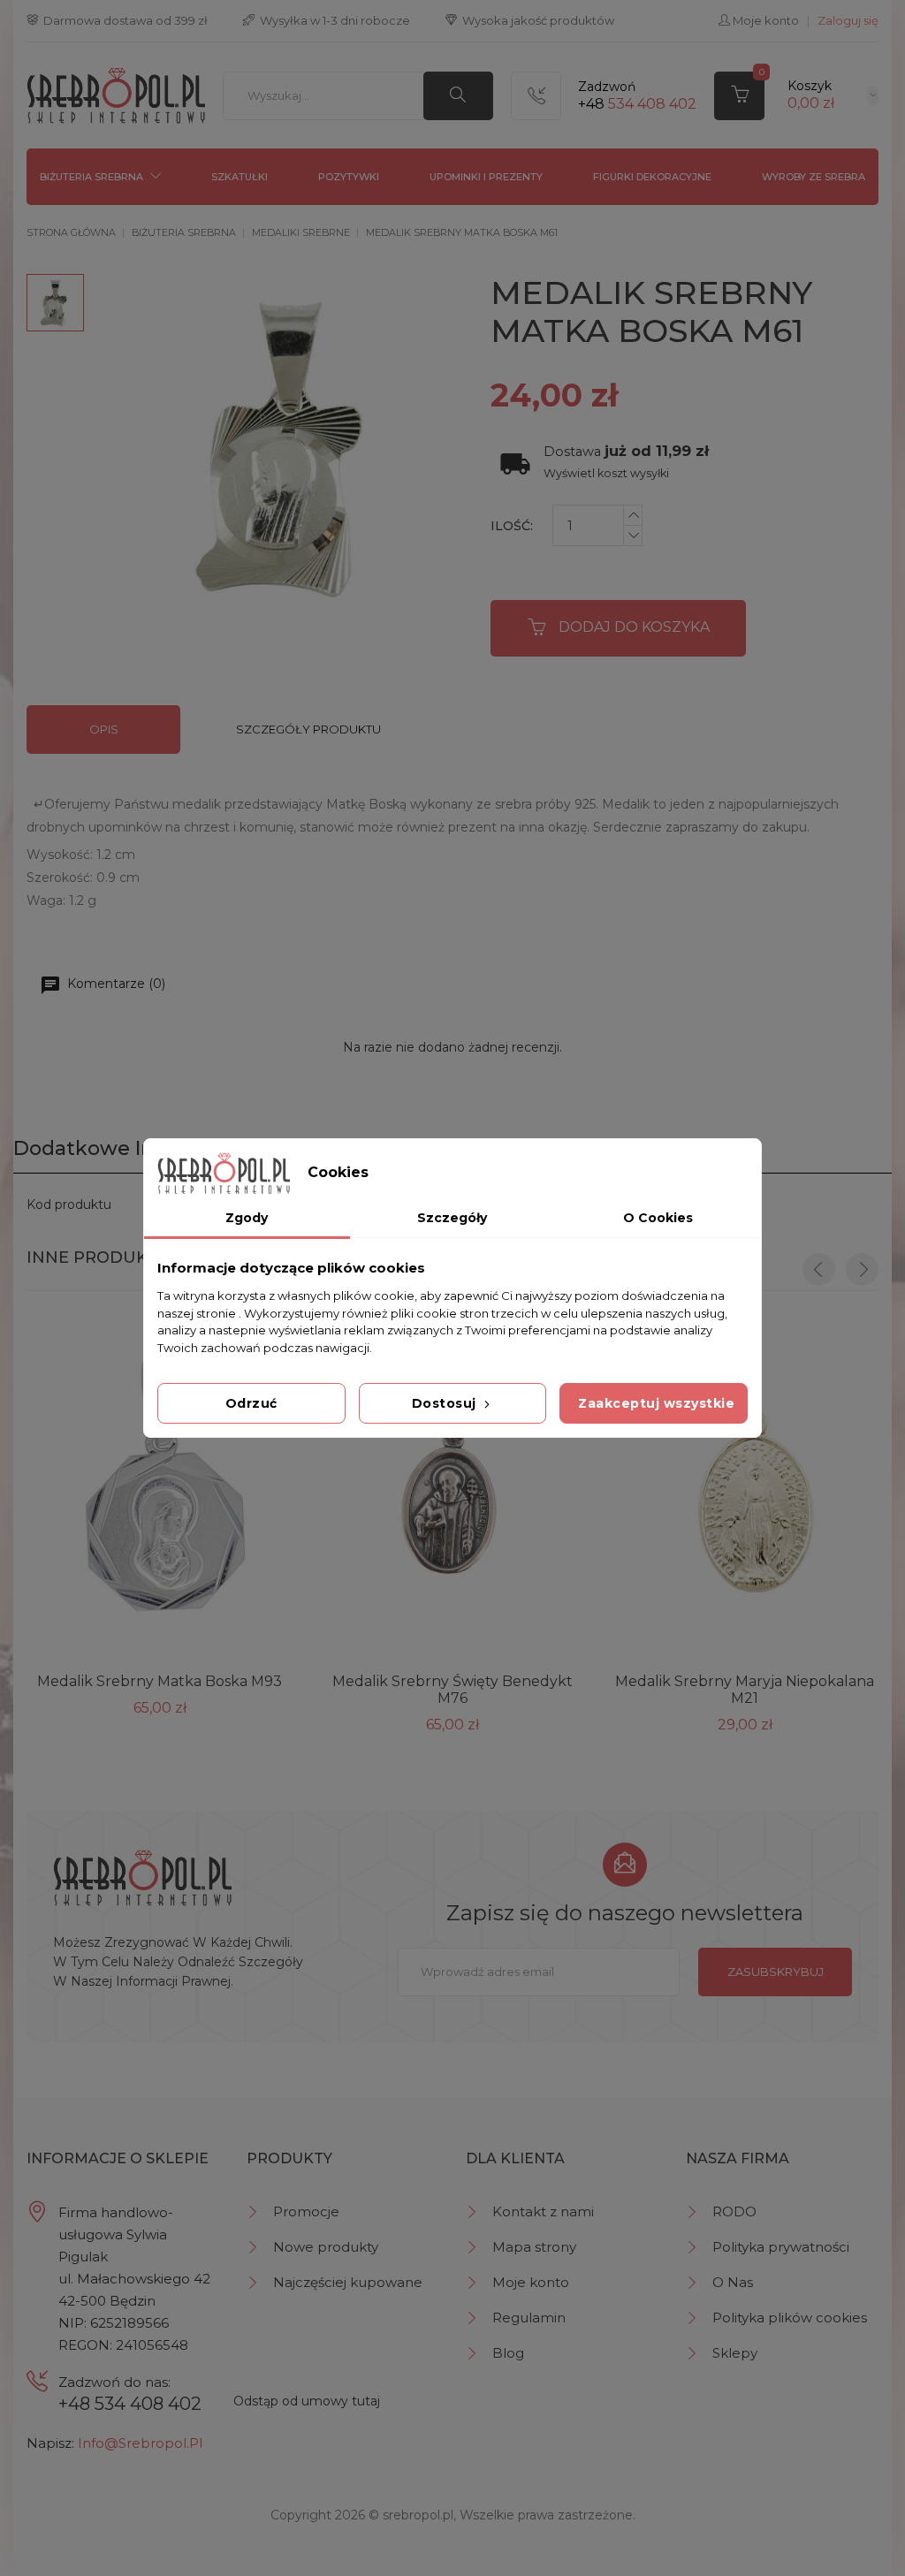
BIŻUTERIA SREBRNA (91, 177)
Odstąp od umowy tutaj (307, 2401)
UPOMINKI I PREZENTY (486, 177)
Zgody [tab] (247, 1218)
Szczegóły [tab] (452, 1218)
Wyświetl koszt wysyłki (606, 473)
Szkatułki (240, 177)
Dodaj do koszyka (634, 627)
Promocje (306, 2211)
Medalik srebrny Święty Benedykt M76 (452, 1690)
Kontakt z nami (543, 2211)
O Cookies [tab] (658, 1218)
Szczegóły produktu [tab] (308, 729)
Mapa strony (534, 2247)
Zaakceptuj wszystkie (656, 1403)
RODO (734, 2211)
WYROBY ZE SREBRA (814, 177)
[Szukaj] (458, 96)
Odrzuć (251, 1403)
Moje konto (531, 2282)
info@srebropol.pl (140, 2443)
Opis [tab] (104, 729)
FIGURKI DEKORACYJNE (652, 177)
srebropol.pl (418, 2515)
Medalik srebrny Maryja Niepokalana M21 (745, 1690)
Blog (508, 2353)
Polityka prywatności (781, 2247)
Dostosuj (446, 1403)
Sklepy (735, 2353)
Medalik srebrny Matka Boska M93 (160, 1681)
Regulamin (529, 2318)
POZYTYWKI (349, 177)
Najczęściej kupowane (348, 2282)
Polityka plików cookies (790, 2318)
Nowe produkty (326, 2247)
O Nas (733, 2282)
